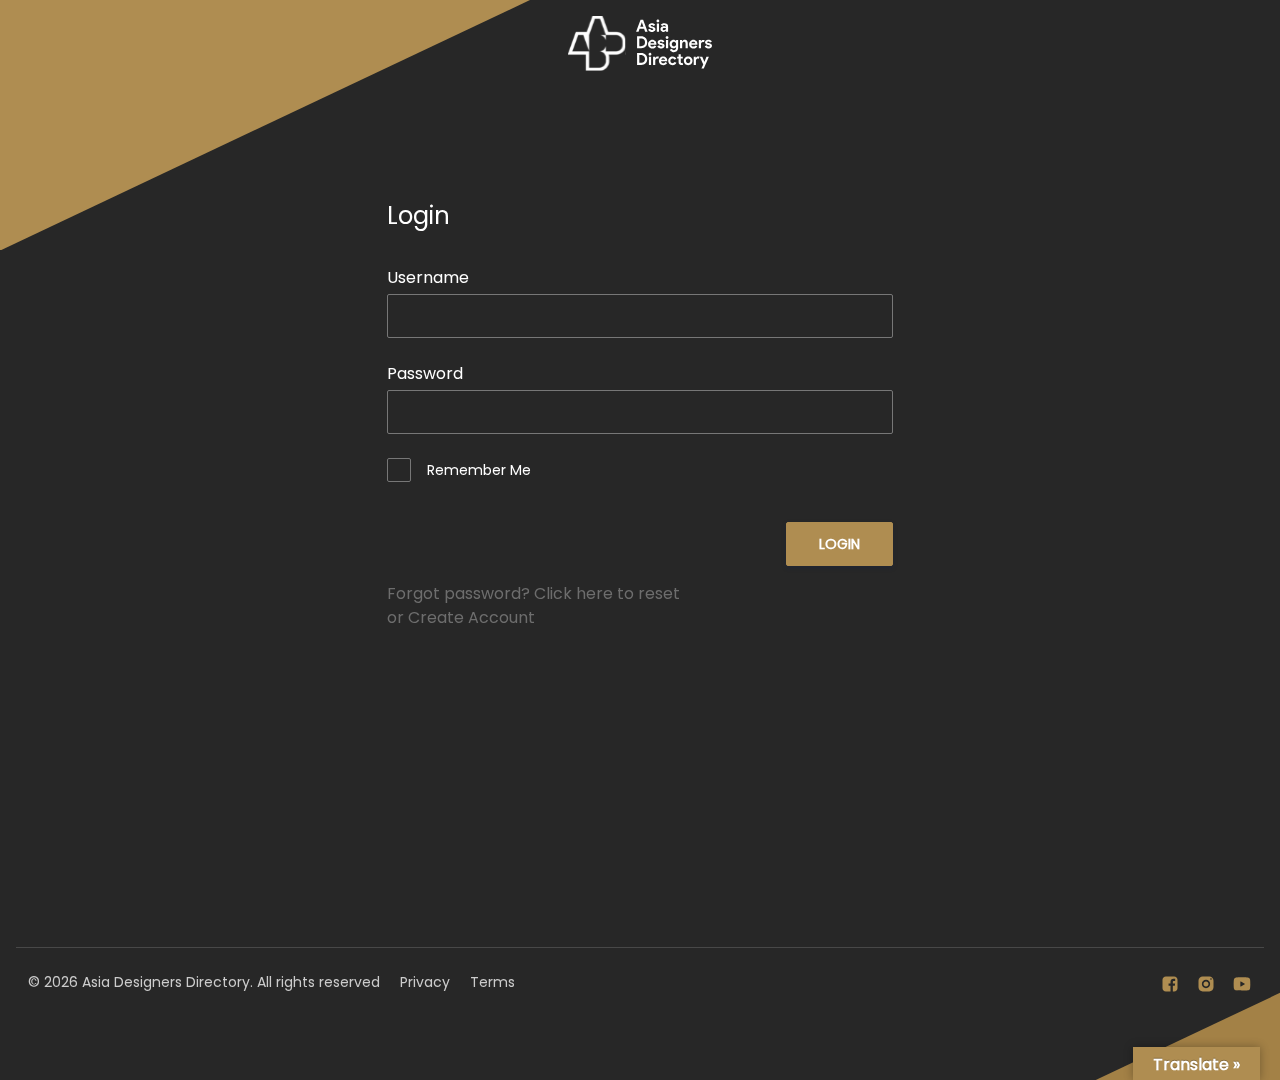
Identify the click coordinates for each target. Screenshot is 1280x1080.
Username (428, 277)
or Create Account (461, 617)
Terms (492, 982)
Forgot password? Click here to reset (533, 593)
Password (425, 373)
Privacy (425, 982)
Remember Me (479, 470)
